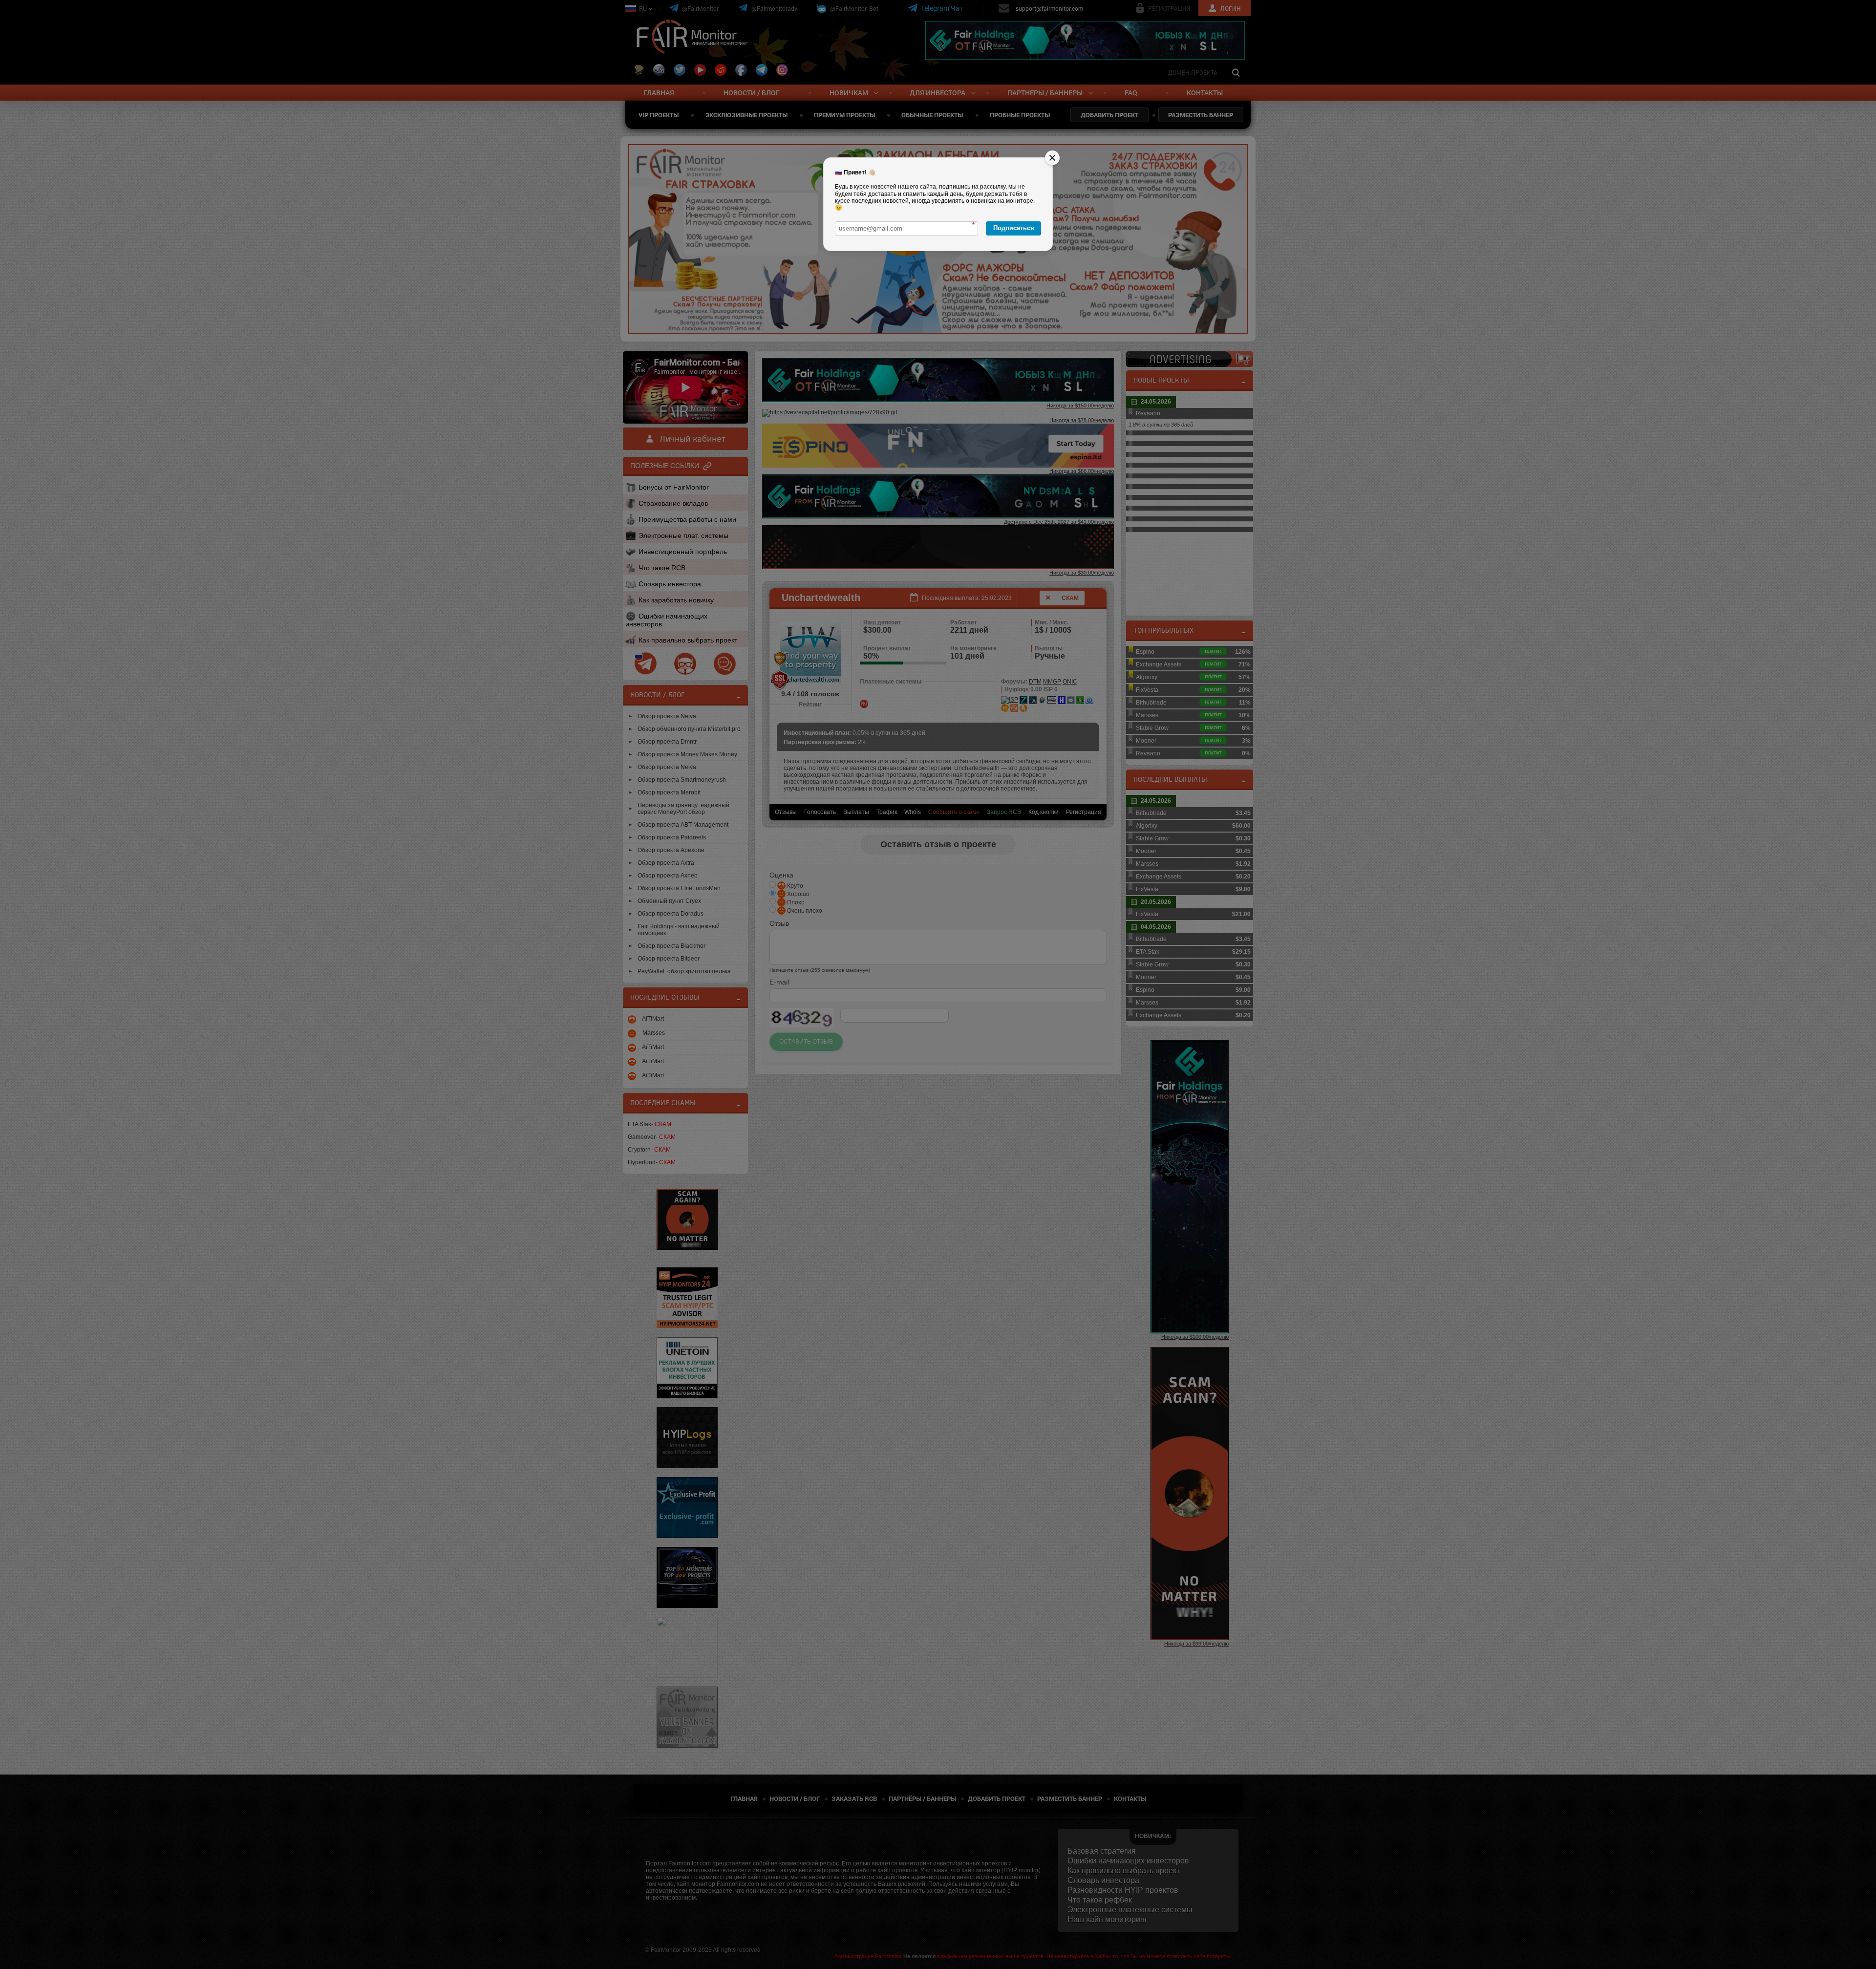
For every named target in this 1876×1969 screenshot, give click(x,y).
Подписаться (1014, 228)
